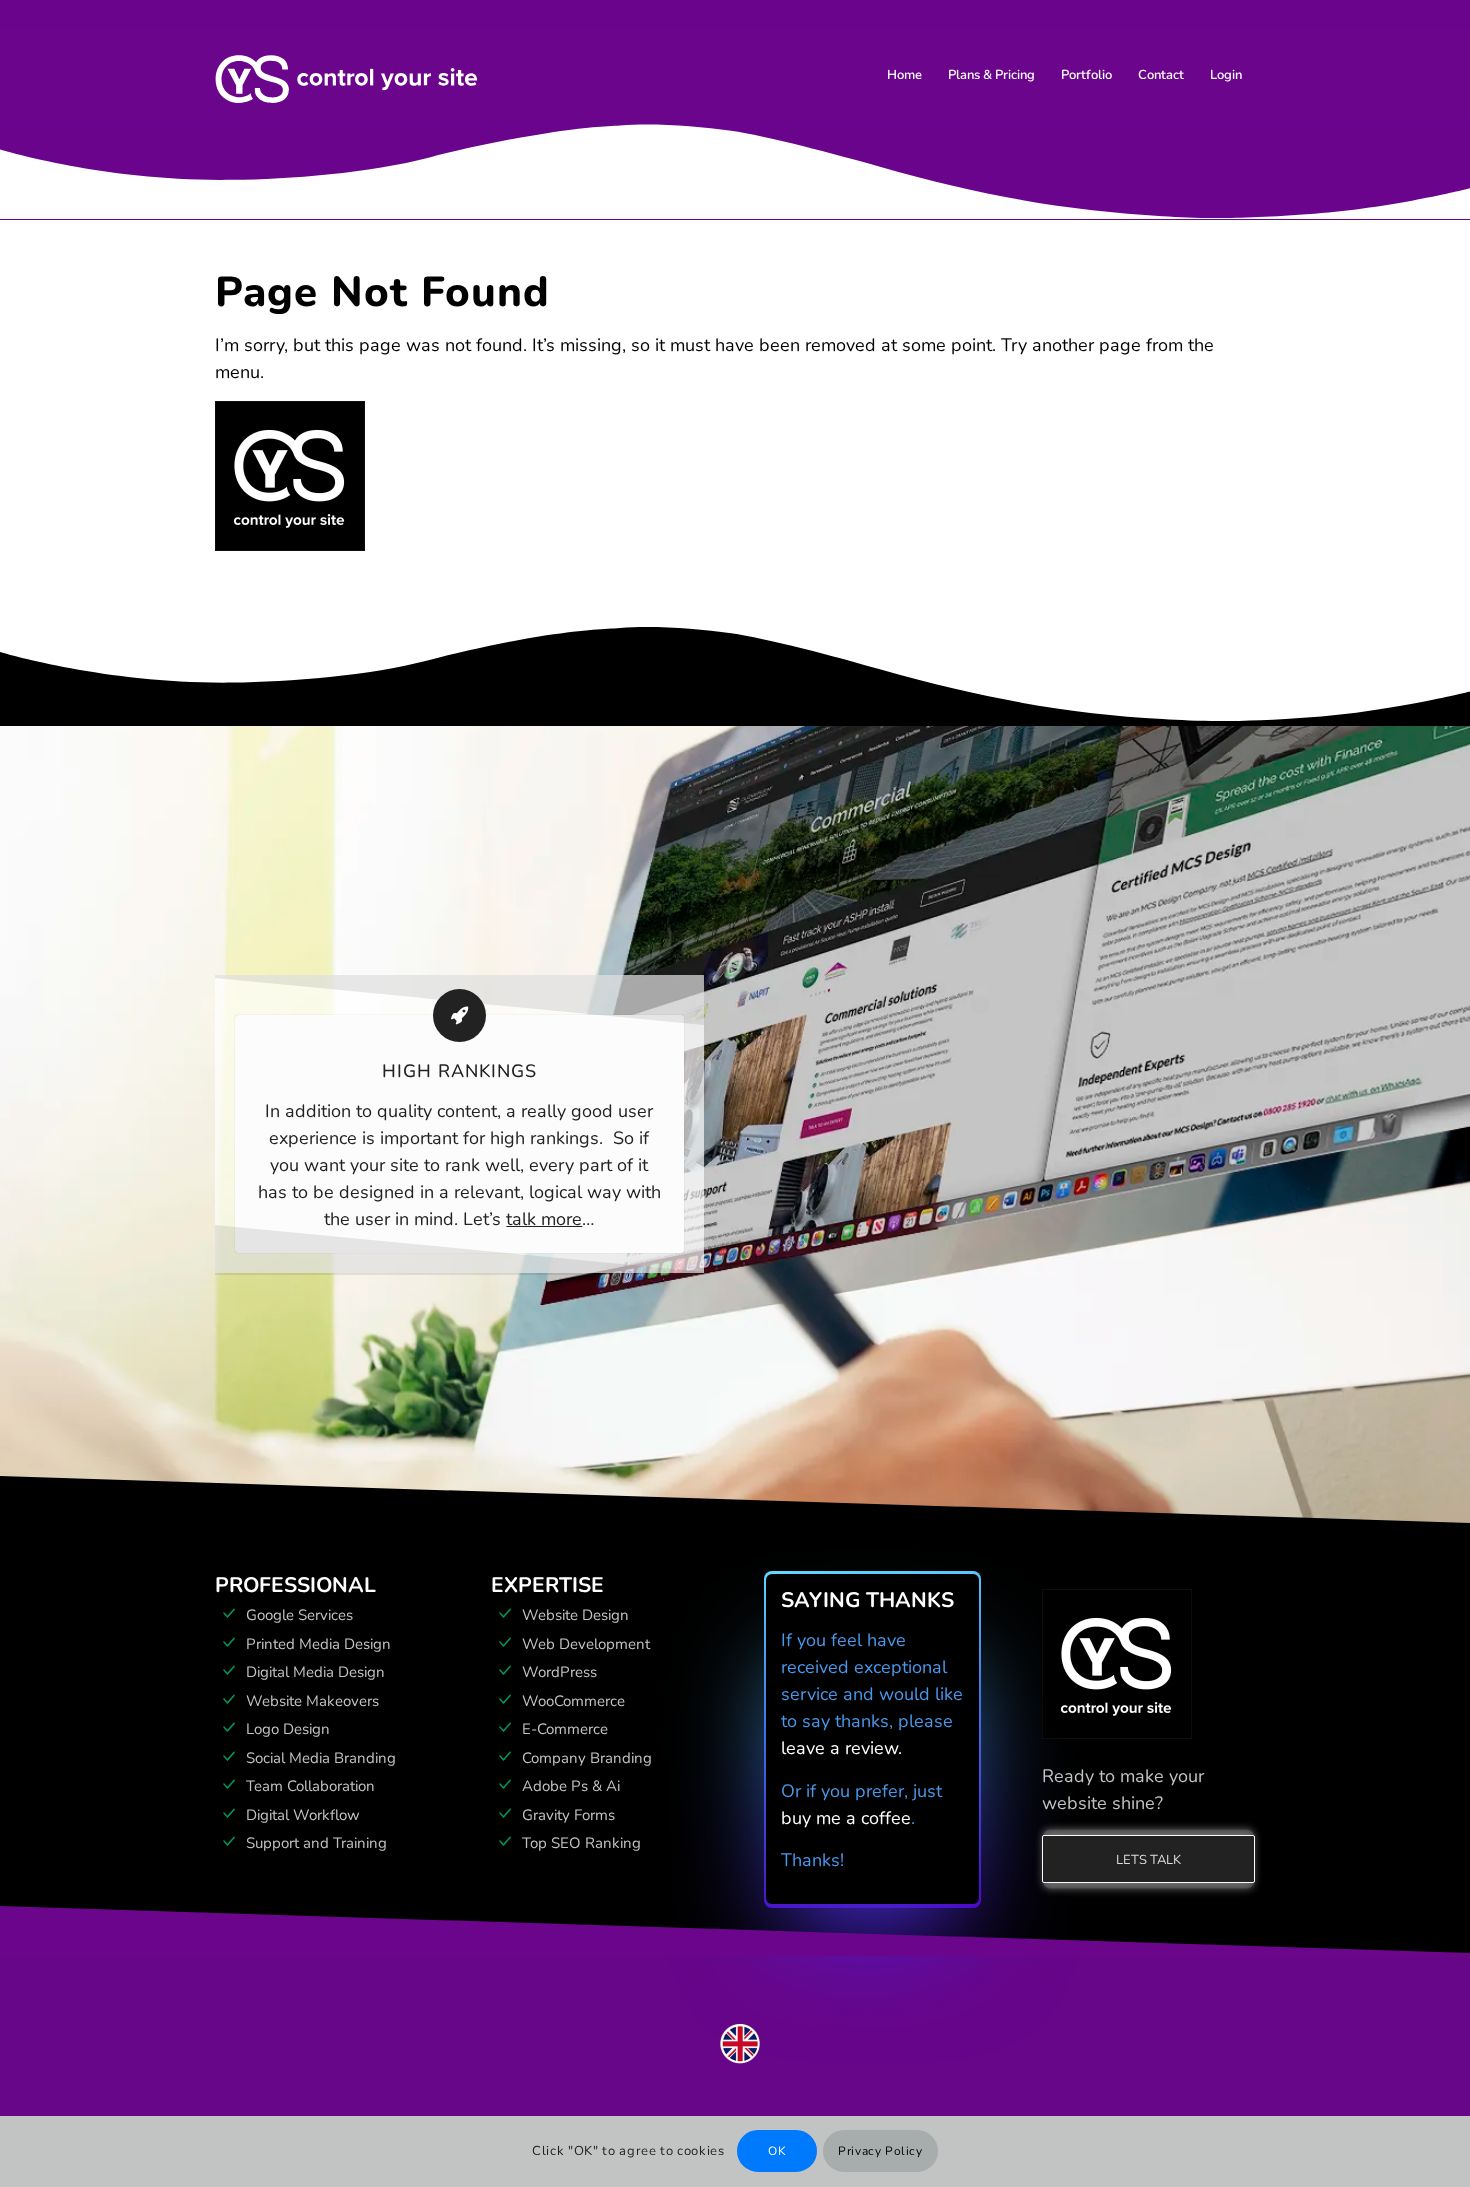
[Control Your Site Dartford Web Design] (346, 80)
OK (777, 2152)
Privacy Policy (880, 2152)
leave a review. (841, 1748)
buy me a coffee (846, 1818)
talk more (544, 1219)
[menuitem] (904, 75)
